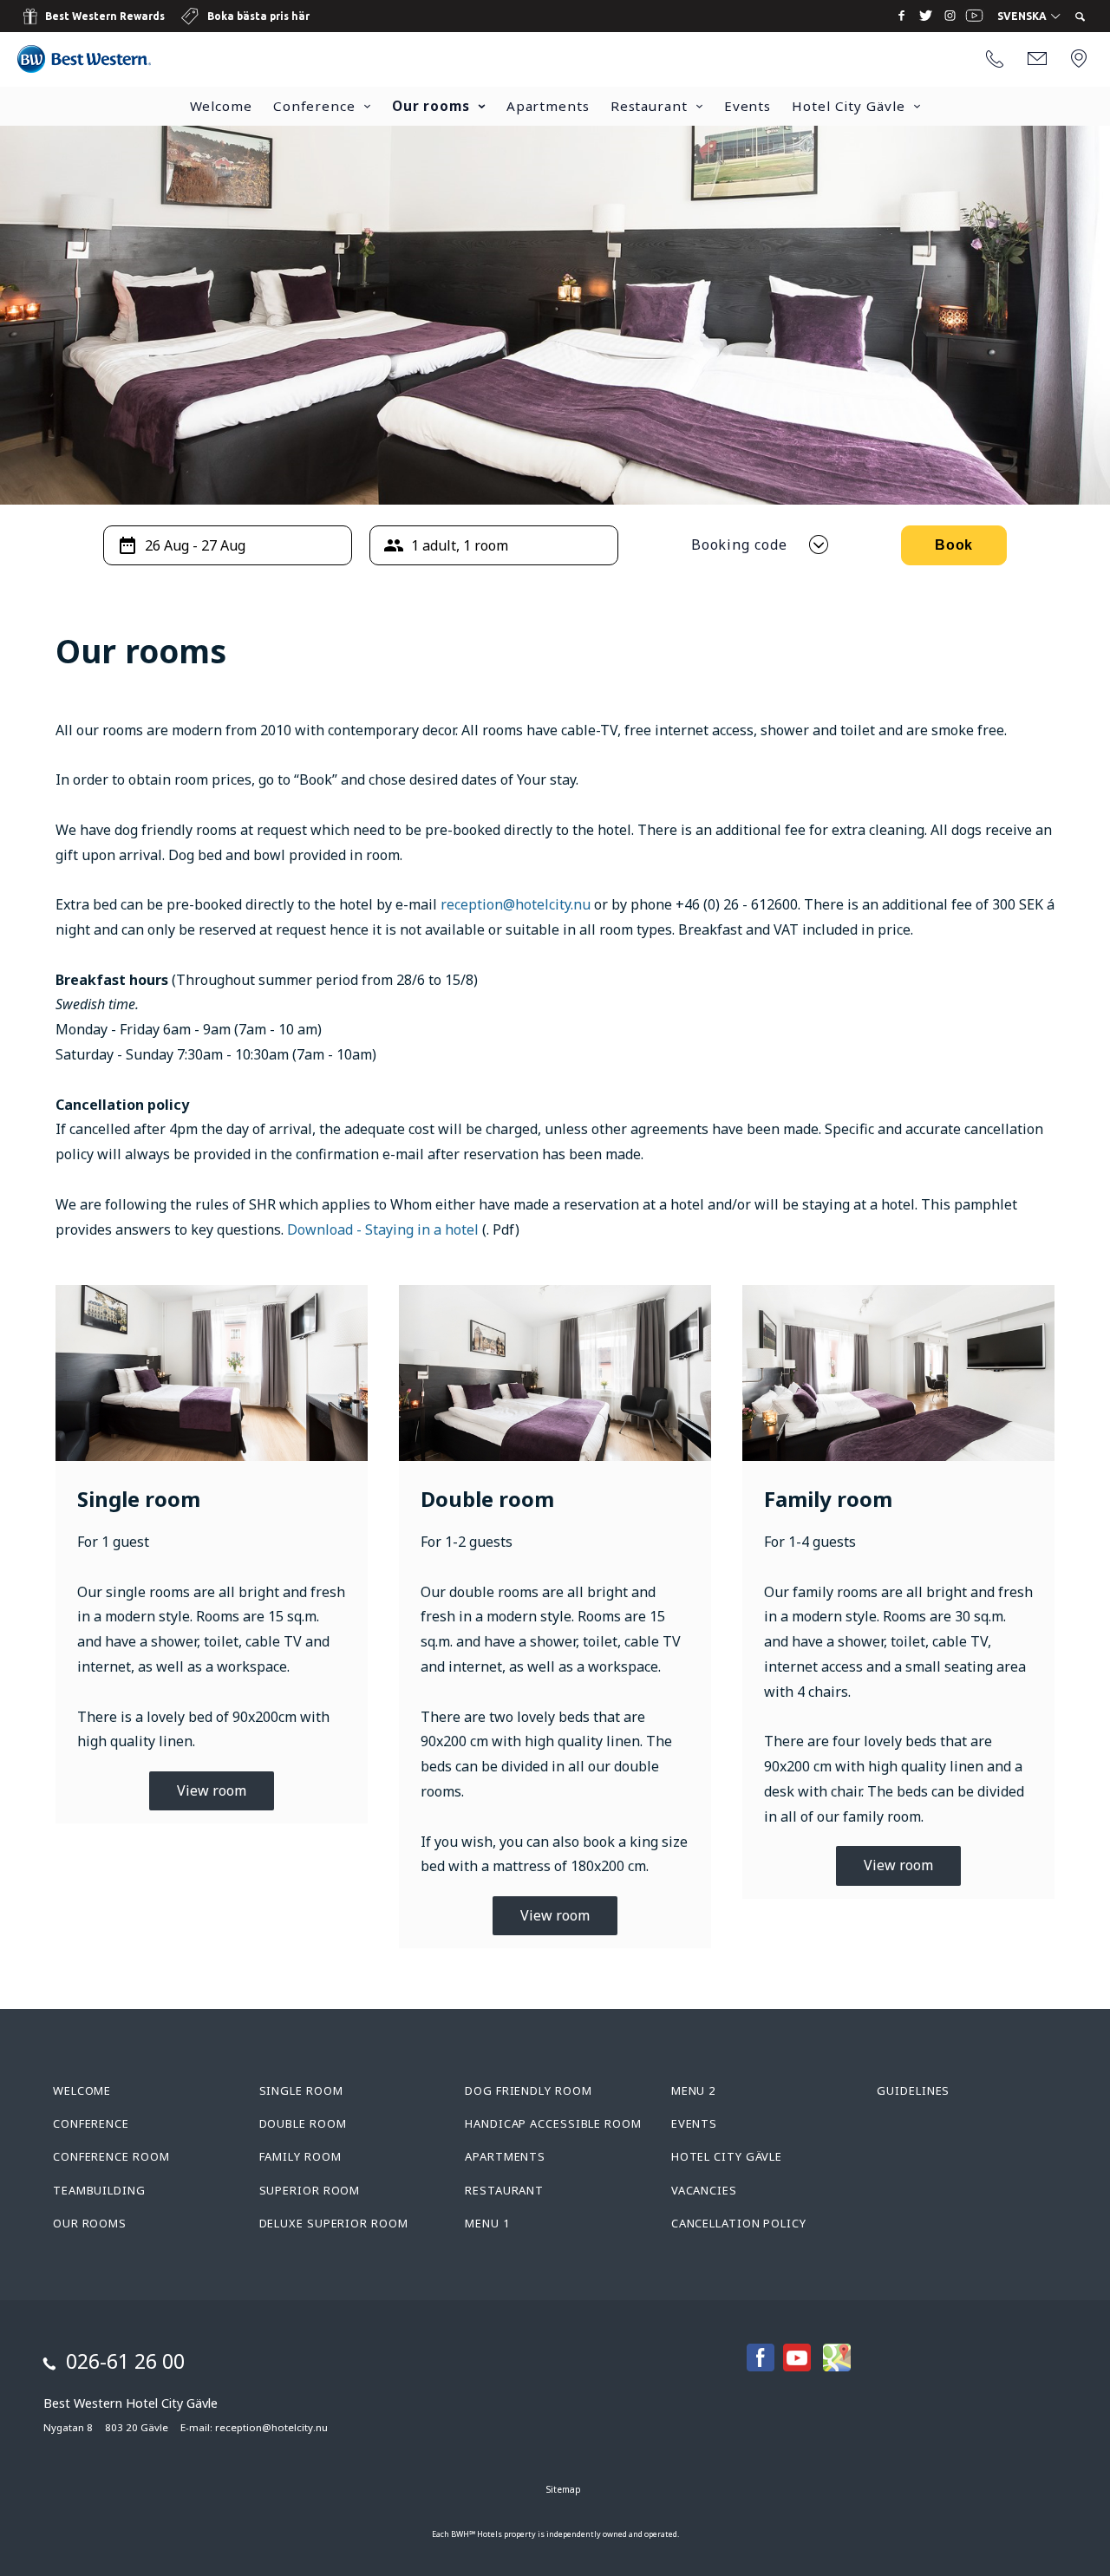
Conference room (111, 2156)
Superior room (310, 2190)
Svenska (1023, 16)
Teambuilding (99, 2190)
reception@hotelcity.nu (516, 904)
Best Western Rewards (105, 16)
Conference (314, 106)
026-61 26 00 (125, 2361)
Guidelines (913, 2090)
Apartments (548, 106)
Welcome (221, 106)
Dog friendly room (528, 2090)
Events (748, 106)
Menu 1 (487, 2223)
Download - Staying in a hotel (383, 1229)
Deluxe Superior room (334, 2223)
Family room (300, 2156)
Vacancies (704, 2190)
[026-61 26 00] (995, 60)
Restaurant (649, 106)
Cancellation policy (739, 2223)
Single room (301, 2090)
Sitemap (564, 2489)
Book (954, 545)
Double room (303, 2123)
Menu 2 (693, 2090)
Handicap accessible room (553, 2123)
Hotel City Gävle (848, 106)
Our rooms (431, 106)
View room (212, 1790)
